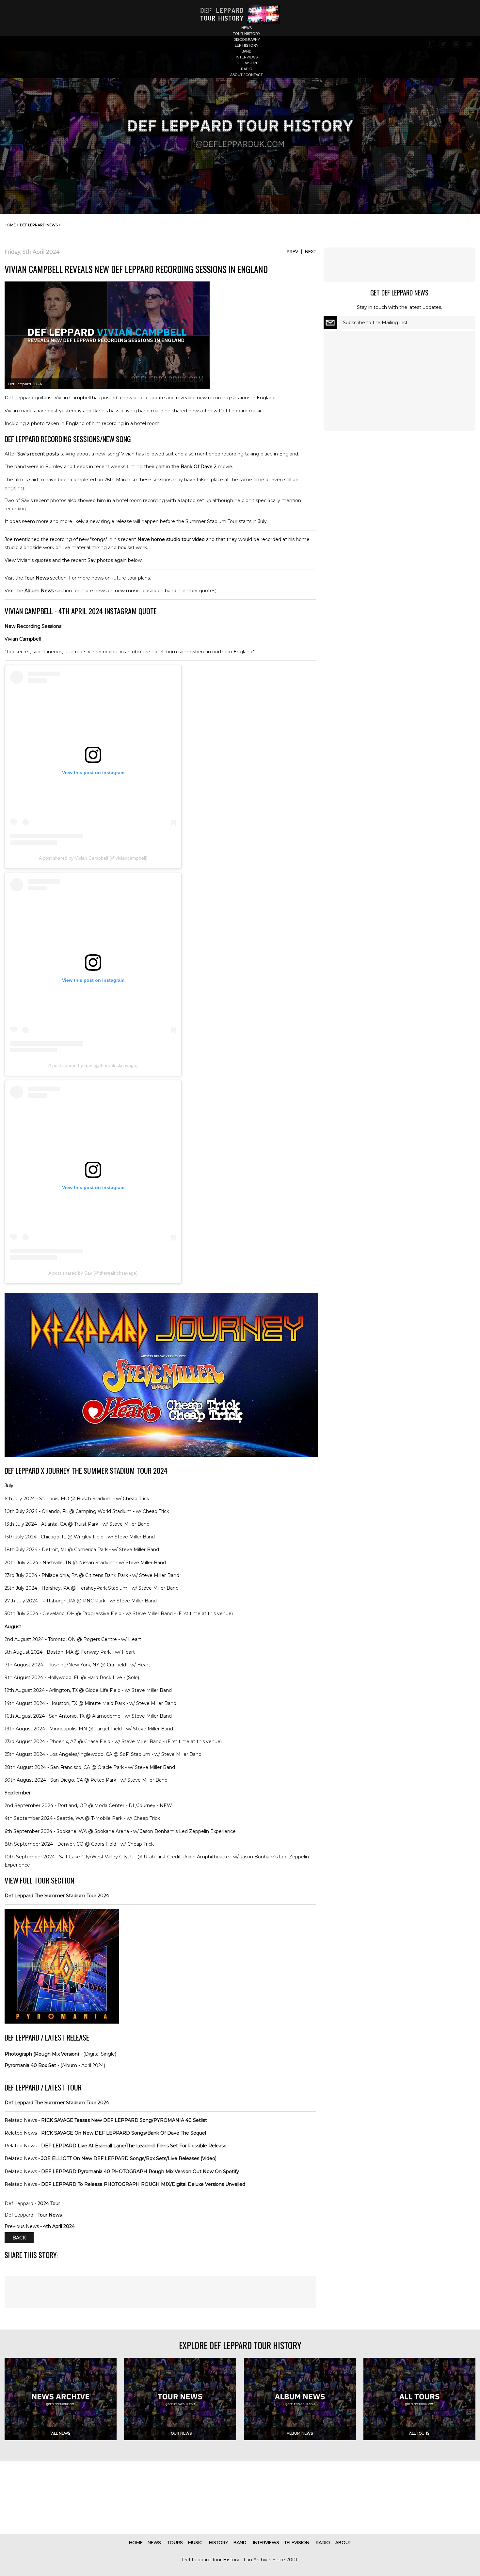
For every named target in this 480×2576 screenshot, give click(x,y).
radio (247, 69)
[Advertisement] (160, 2292)
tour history (247, 34)
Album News (39, 591)
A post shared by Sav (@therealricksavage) (93, 1065)
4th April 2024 (59, 2226)
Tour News (37, 578)
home (10, 225)
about (343, 2542)
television (247, 63)
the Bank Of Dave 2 (194, 467)
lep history (247, 45)
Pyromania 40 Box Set (30, 2065)
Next (311, 251)
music (195, 2542)
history (219, 2542)
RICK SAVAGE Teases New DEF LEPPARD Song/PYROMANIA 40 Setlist (124, 2120)
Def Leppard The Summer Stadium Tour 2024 (57, 1896)
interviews (247, 57)
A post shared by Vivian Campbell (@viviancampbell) (93, 858)
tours (175, 2542)
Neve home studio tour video (171, 539)
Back (19, 2238)
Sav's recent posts (38, 454)
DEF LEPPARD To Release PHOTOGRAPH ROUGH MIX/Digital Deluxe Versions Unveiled (143, 2184)
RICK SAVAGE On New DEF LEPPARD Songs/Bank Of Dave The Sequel (124, 2133)
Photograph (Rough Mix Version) (42, 2054)
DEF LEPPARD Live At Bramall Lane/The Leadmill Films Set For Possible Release (134, 2146)
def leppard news (39, 225)
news (247, 28)
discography (247, 40)
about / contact (247, 75)
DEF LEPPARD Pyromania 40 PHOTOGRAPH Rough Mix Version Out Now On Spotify (140, 2171)
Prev (292, 251)
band (247, 51)
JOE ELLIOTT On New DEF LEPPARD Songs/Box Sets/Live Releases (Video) (129, 2158)
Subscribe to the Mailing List (375, 323)
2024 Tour (49, 2203)
